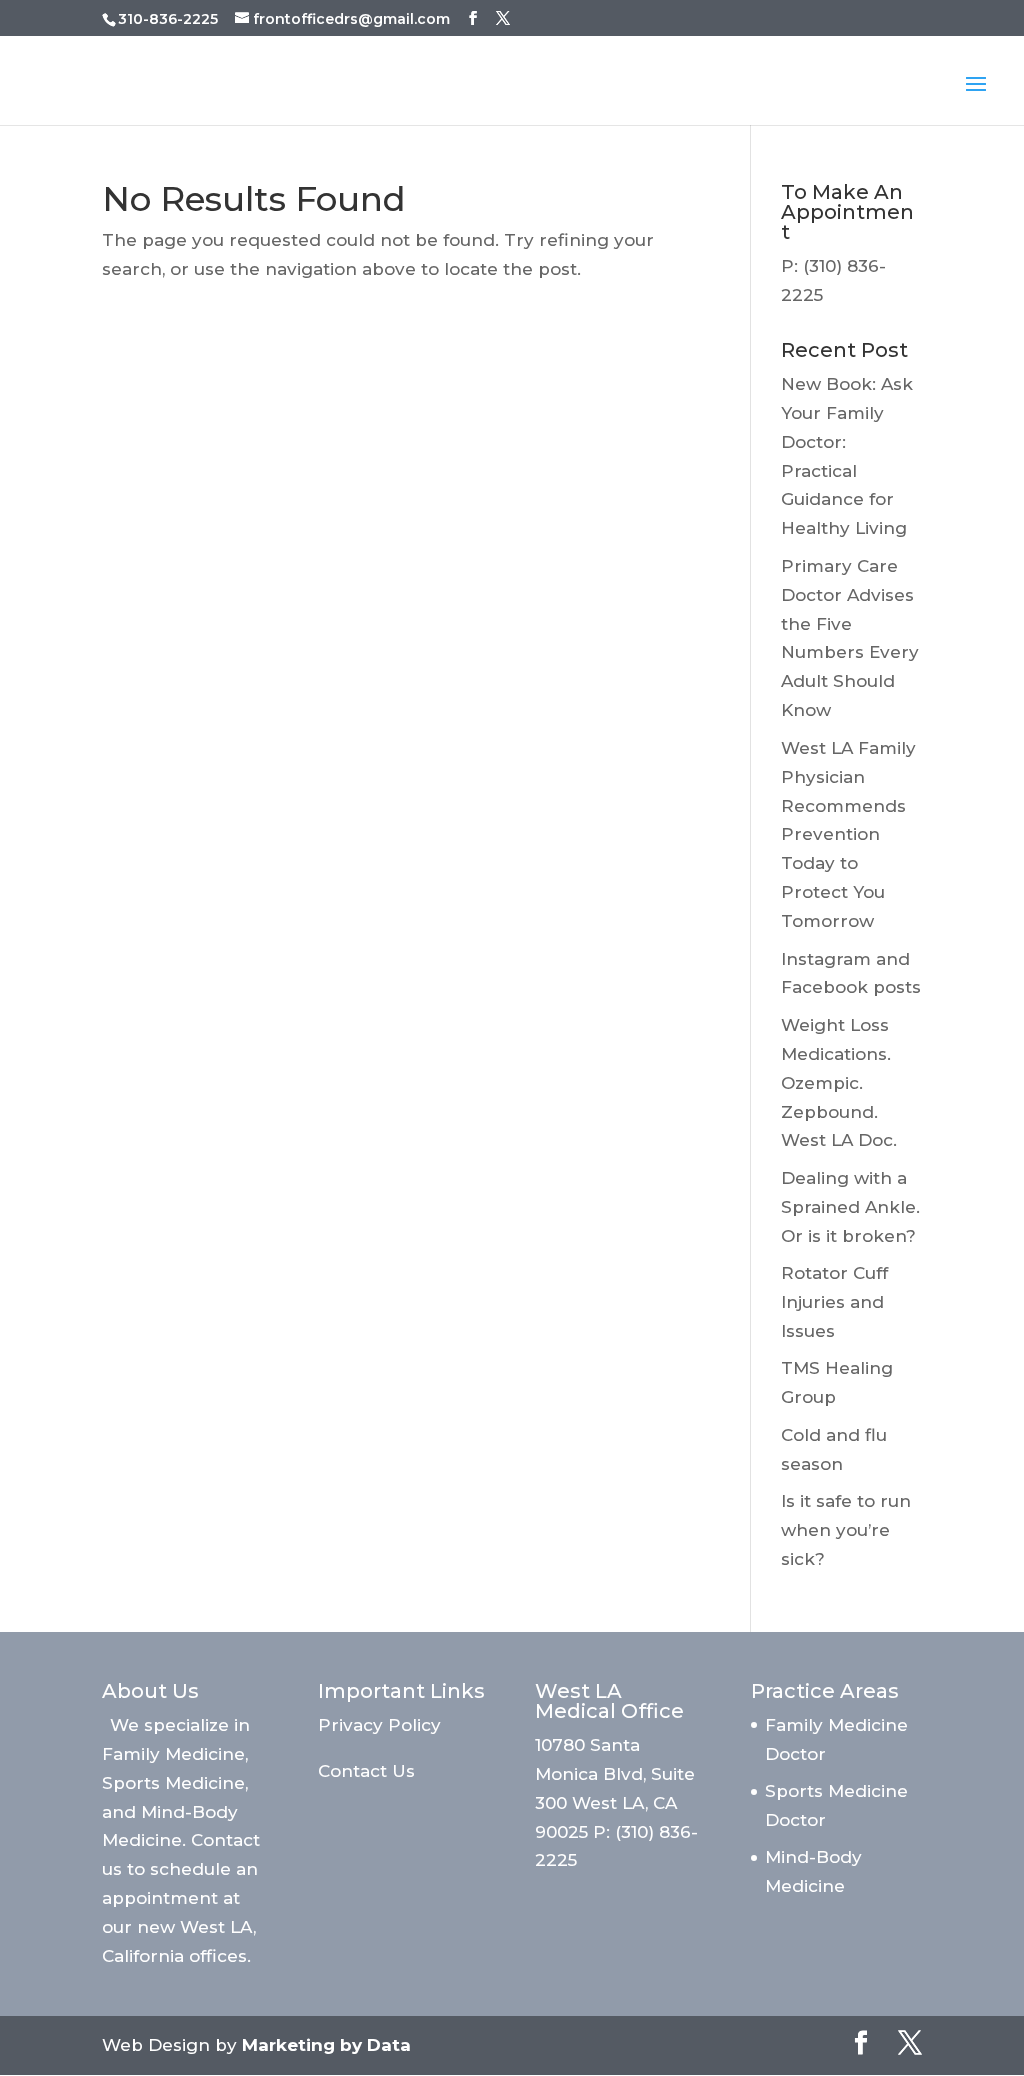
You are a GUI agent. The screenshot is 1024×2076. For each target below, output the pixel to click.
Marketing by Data (326, 2045)
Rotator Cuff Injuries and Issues (834, 1302)
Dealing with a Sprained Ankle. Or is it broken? (850, 1207)
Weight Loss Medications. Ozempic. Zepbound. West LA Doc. (839, 1083)
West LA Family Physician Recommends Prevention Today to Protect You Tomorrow (848, 834)
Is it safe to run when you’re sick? (846, 1530)
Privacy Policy (379, 1725)
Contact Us (366, 1771)
